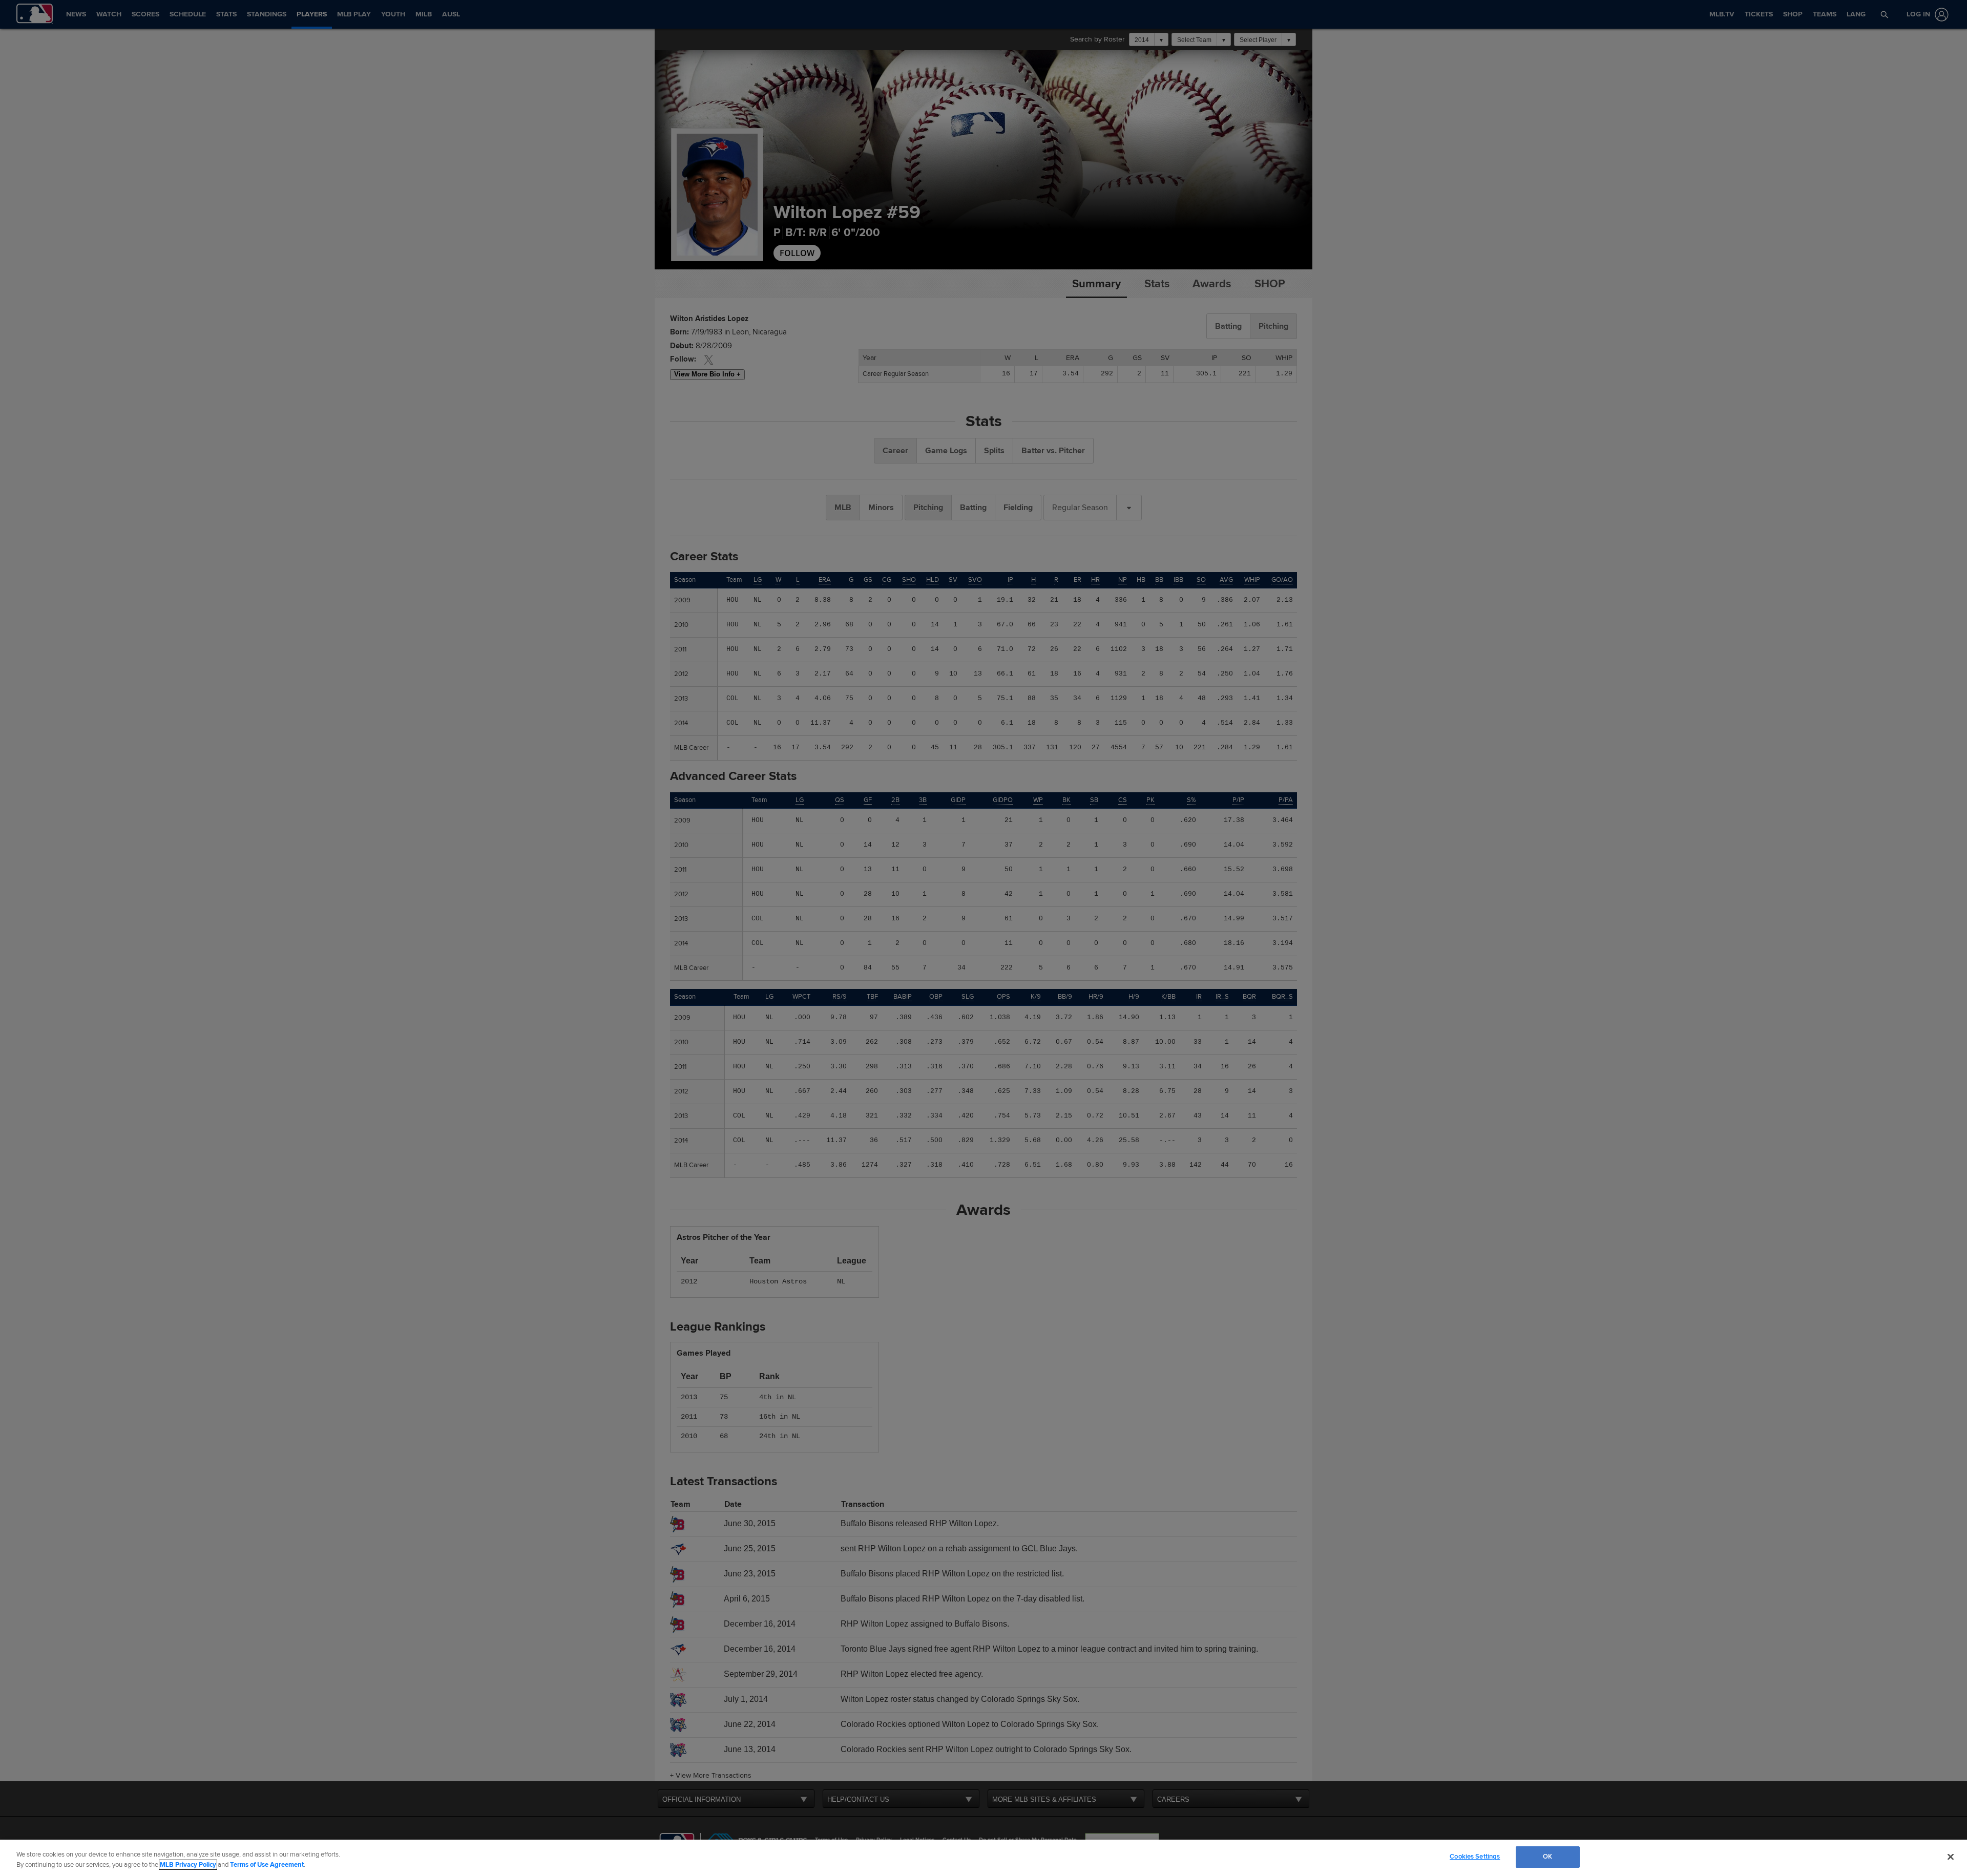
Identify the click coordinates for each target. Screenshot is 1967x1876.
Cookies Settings (1475, 1857)
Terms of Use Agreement (267, 1865)
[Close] (1951, 1857)
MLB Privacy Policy (188, 1865)
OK (1547, 1857)
